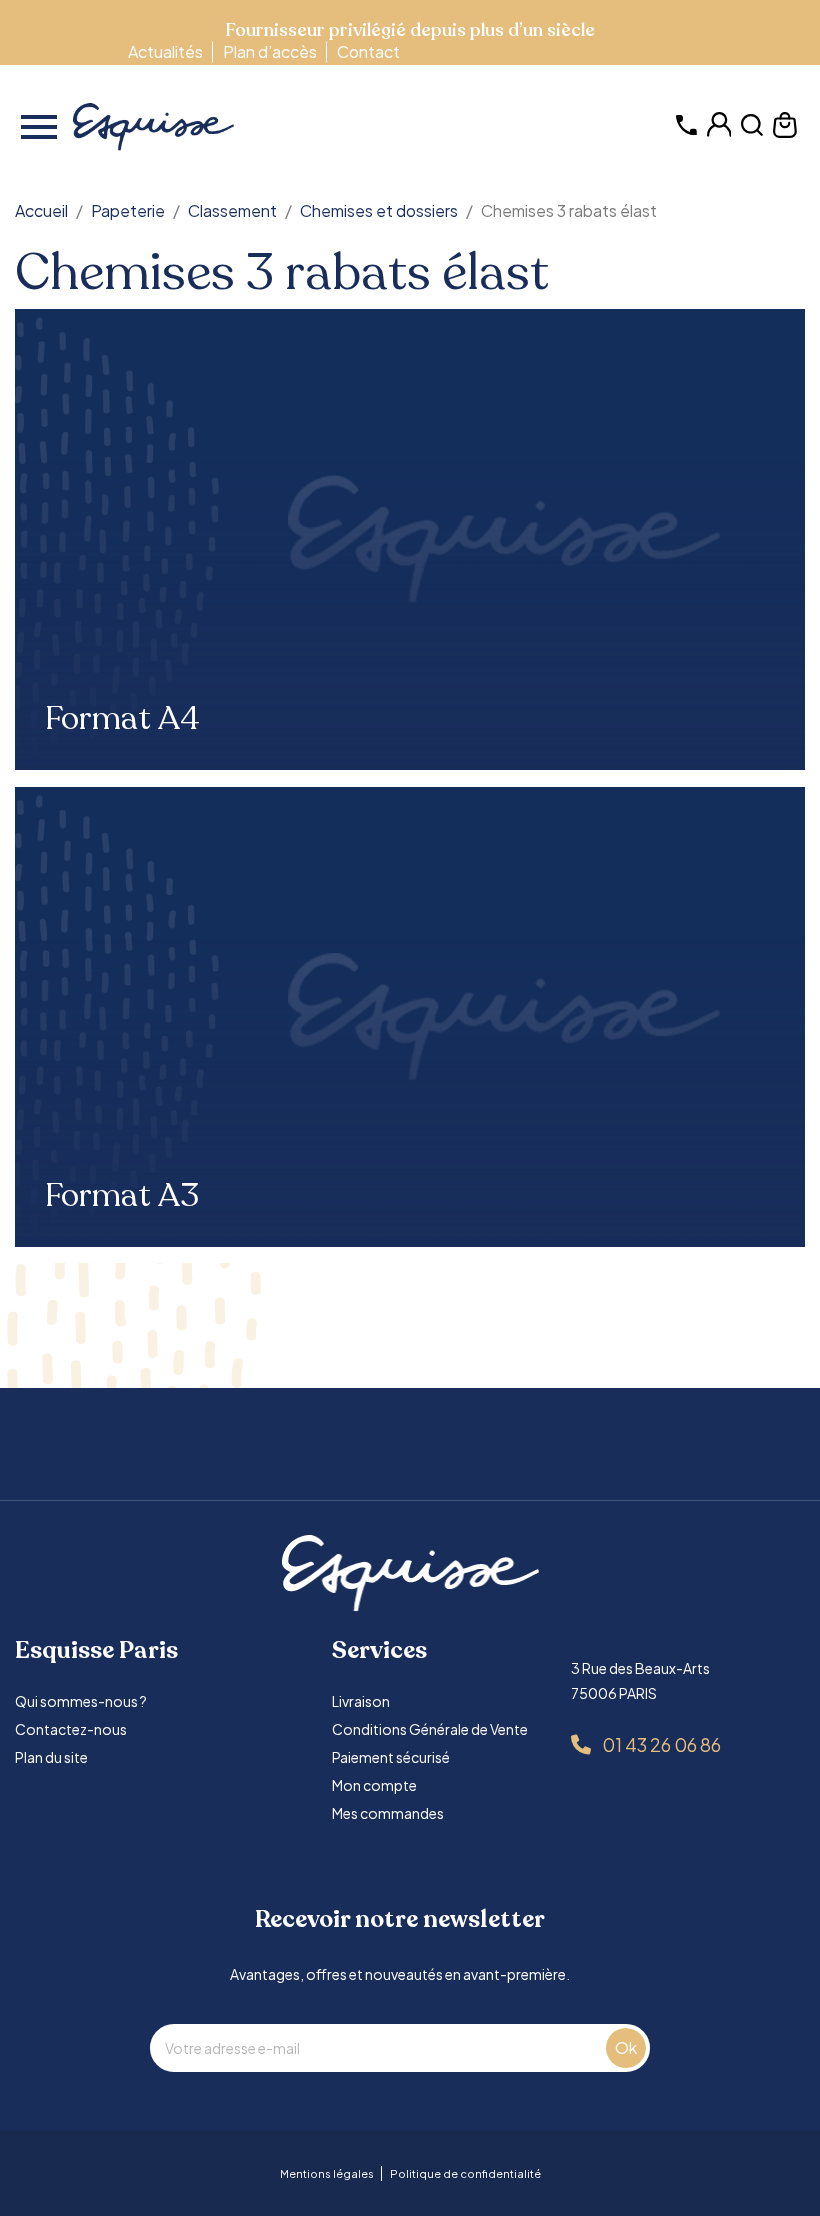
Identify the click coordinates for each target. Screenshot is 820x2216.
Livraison (361, 1701)
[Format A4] (410, 539)
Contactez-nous (71, 1729)
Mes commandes (388, 1813)
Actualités (165, 51)
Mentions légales (327, 2173)
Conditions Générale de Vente (430, 1729)
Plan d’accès (270, 51)
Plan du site (51, 1757)
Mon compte (374, 1785)
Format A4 (122, 719)
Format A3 (122, 1196)
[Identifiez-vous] (719, 132)
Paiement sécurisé (391, 1757)
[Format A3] (410, 1017)
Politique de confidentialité (465, 2173)
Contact (368, 51)
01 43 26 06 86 (661, 1744)
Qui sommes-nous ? (81, 1701)
